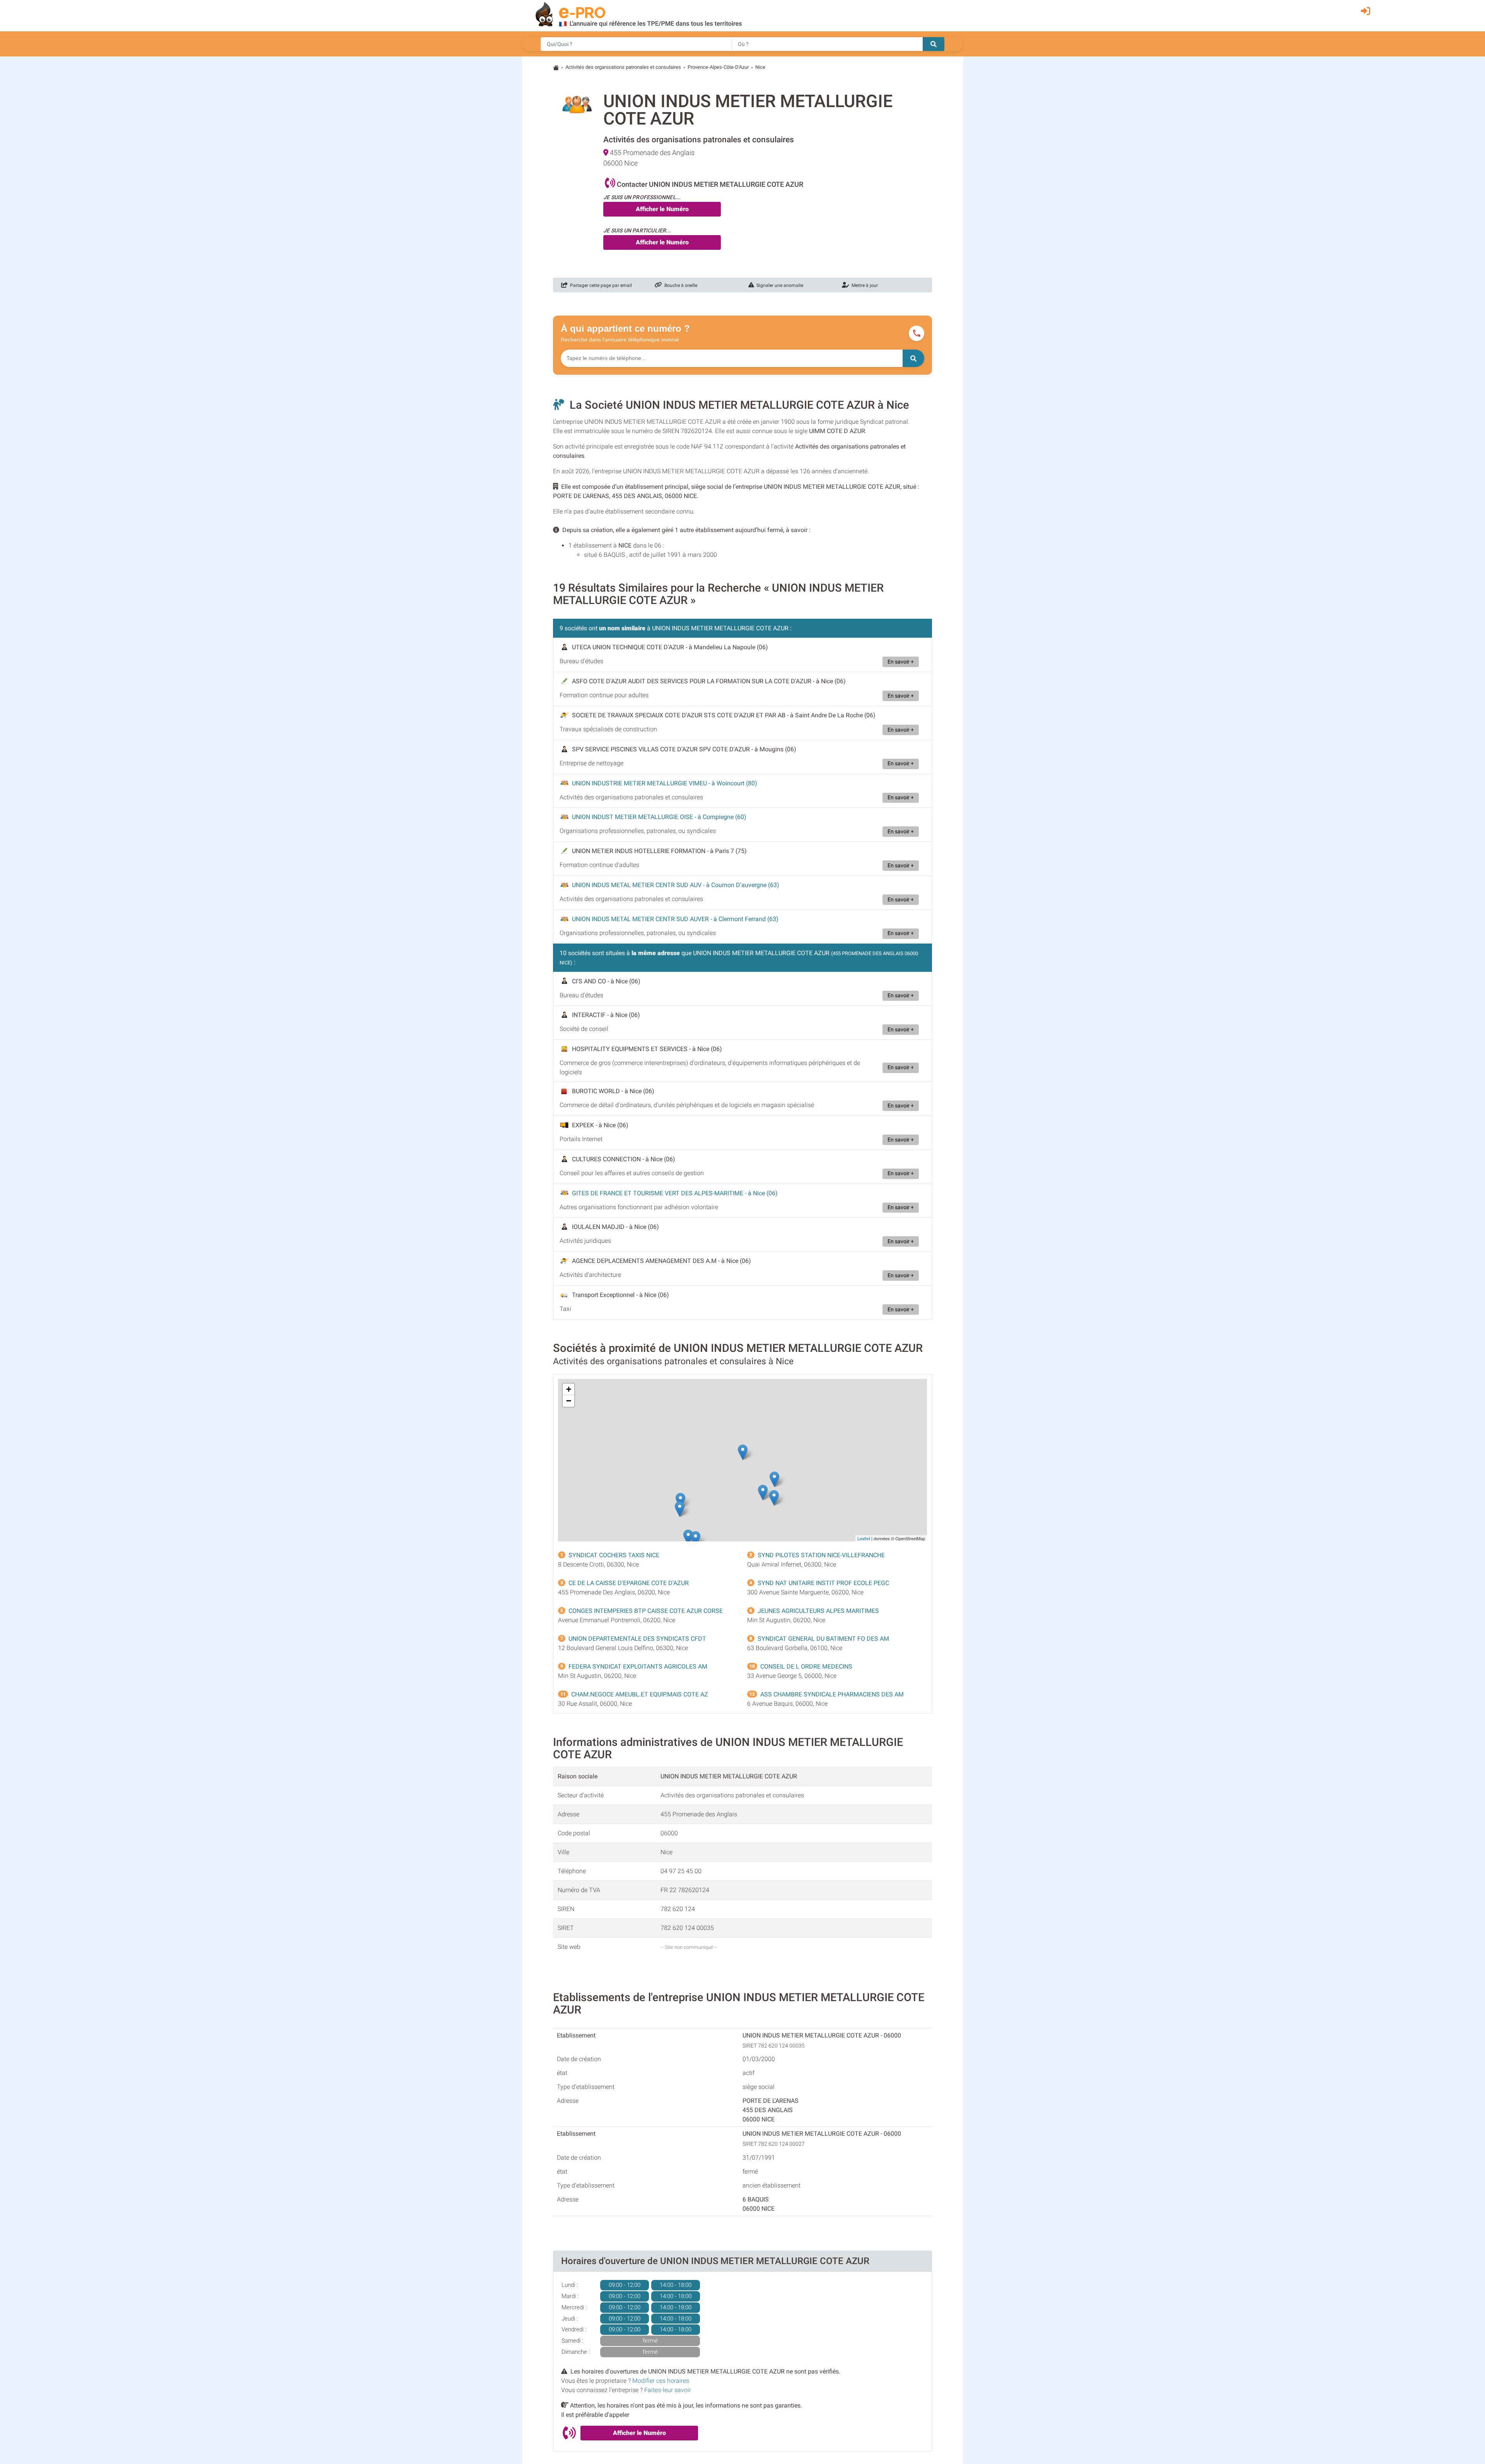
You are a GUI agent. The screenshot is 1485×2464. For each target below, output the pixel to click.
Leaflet (864, 1538)
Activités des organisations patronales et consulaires (623, 67)
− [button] (569, 1401)
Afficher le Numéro (662, 209)
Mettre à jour (864, 285)
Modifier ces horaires (661, 2381)
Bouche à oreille (680, 285)
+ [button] (569, 1389)
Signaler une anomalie (779, 285)
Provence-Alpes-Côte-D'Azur (718, 67)
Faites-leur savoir (668, 2390)
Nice (760, 67)
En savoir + (901, 662)
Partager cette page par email (600, 285)
